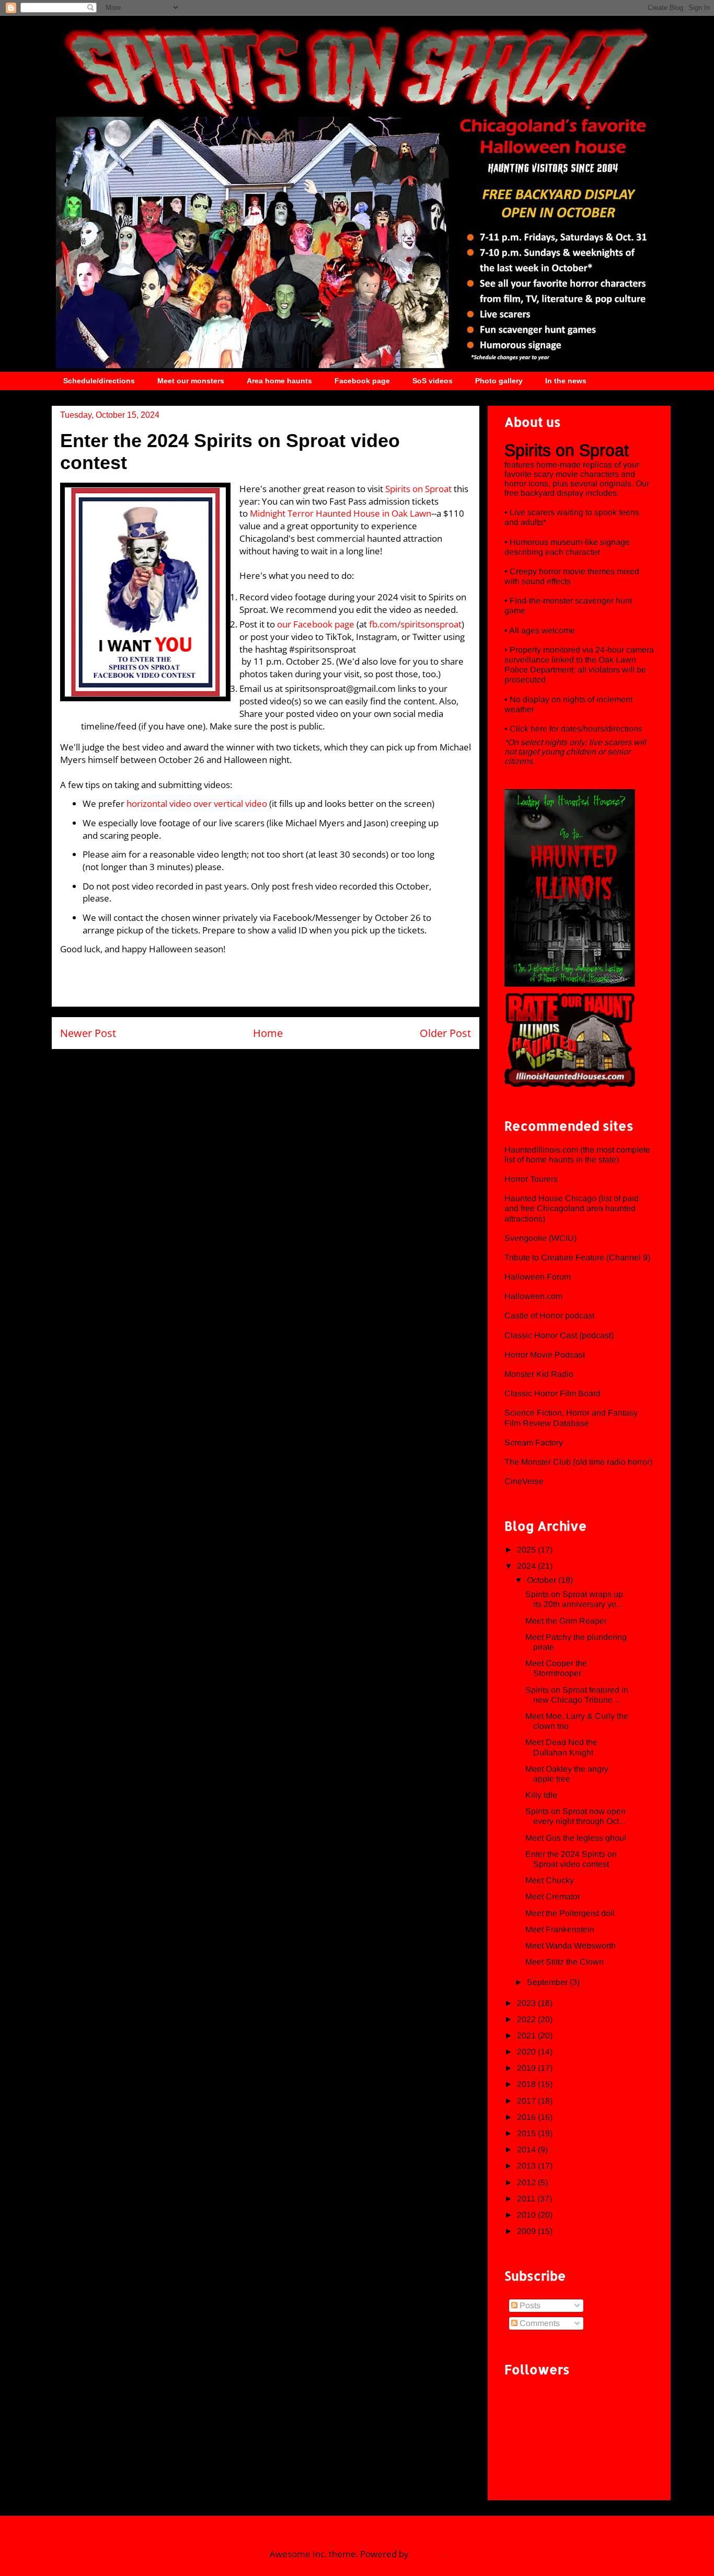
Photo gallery (499, 381)
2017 (527, 2101)
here (540, 729)
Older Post (445, 1033)
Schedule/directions (99, 381)
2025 (527, 1550)
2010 (527, 2215)
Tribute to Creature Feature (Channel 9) (577, 1257)
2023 (527, 2003)
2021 (527, 2036)
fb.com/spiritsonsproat (415, 624)
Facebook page (362, 381)
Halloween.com (533, 1296)
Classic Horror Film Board (552, 1393)
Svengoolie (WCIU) (540, 1238)
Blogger (427, 2554)
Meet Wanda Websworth (571, 1946)
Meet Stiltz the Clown (565, 1962)
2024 (527, 1566)
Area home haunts (279, 381)
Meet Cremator (553, 1896)
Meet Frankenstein (560, 1929)
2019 (527, 2068)
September (548, 1982)
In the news (566, 381)
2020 (527, 2052)
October (543, 1580)
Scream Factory (534, 1443)
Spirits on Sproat (418, 489)
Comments (539, 2323)
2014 (527, 2150)
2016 (527, 2117)
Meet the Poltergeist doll (570, 1913)
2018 (527, 2084)
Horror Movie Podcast (545, 1355)
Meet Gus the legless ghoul (576, 1838)
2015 (527, 2133)
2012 (527, 2182)
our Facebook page (316, 624)
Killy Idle (541, 1795)
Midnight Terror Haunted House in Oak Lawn (341, 513)
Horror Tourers (531, 1179)
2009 (527, 2231)
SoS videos (433, 381)
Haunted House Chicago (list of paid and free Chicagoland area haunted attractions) (572, 1208)
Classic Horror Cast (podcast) (559, 1335)
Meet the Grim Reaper (566, 1621)
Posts (529, 2305)
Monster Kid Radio (539, 1374)
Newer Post (88, 1033)
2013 (527, 2166)
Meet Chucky (550, 1880)
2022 (527, 2019)
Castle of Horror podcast (549, 1315)
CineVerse (524, 1481)
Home (268, 1033)
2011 (527, 2199)
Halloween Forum (538, 1277)
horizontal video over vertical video (197, 803)
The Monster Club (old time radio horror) (578, 1462)
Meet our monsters (191, 381)
